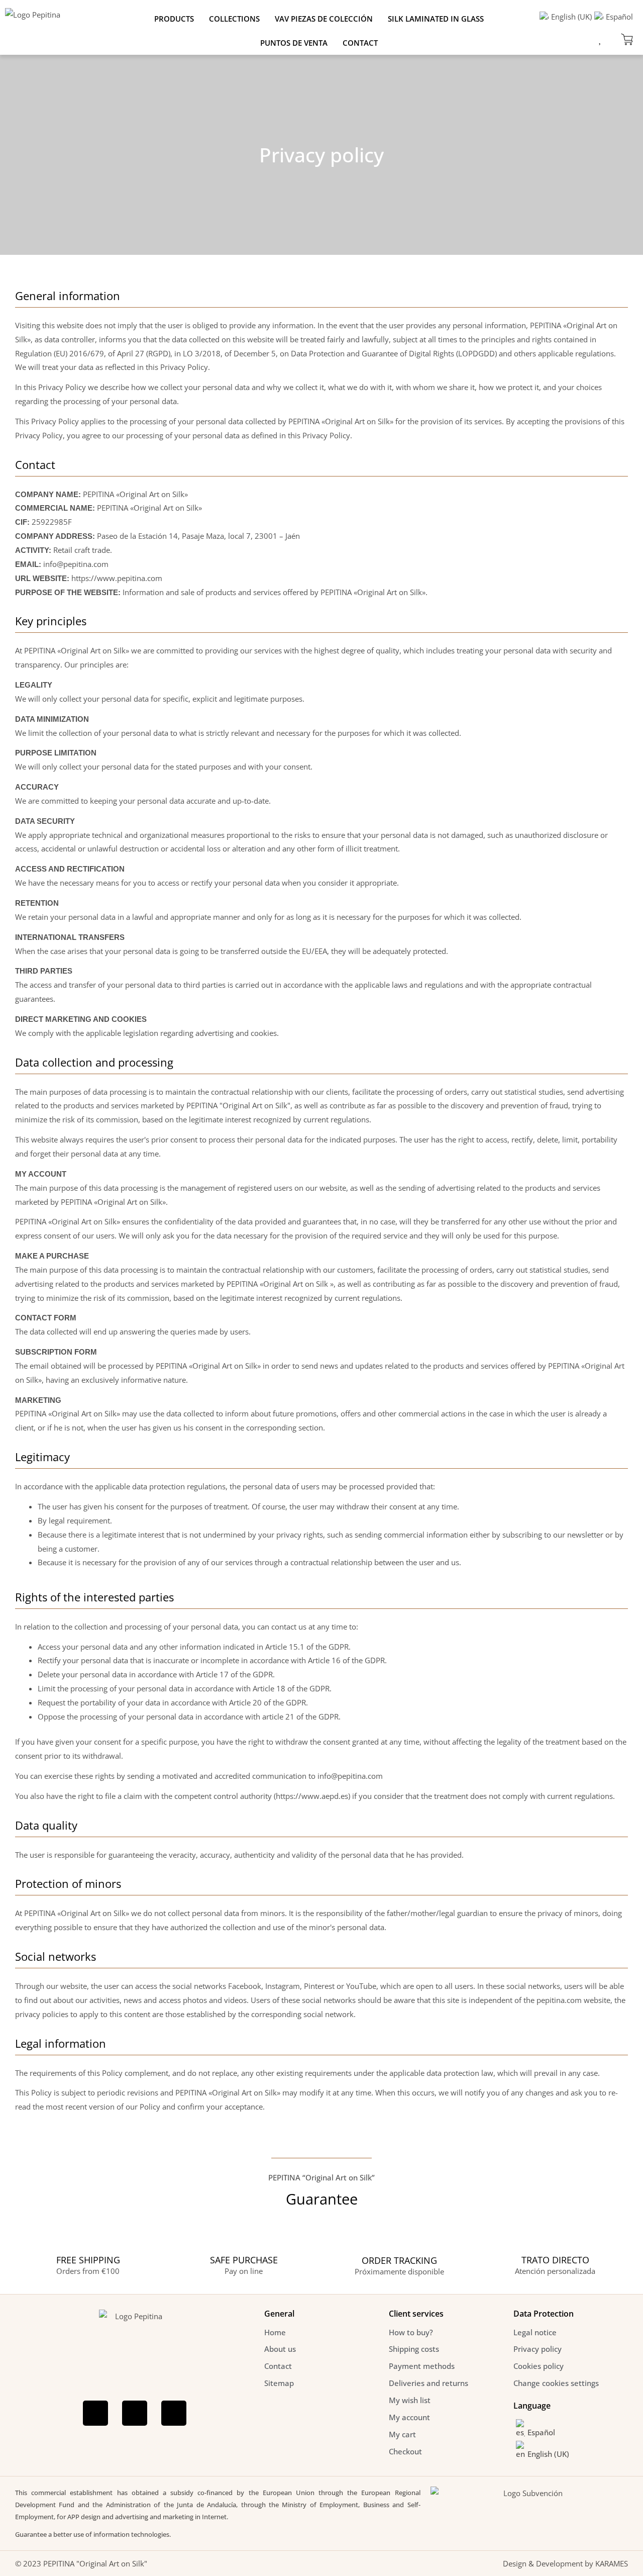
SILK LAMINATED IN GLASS (436, 19)
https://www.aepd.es (312, 1796)
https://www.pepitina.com (117, 578)
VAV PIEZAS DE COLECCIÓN (324, 19)
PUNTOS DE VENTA (294, 43)
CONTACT (360, 43)
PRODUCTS (174, 19)
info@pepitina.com (76, 564)
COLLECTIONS (234, 19)
